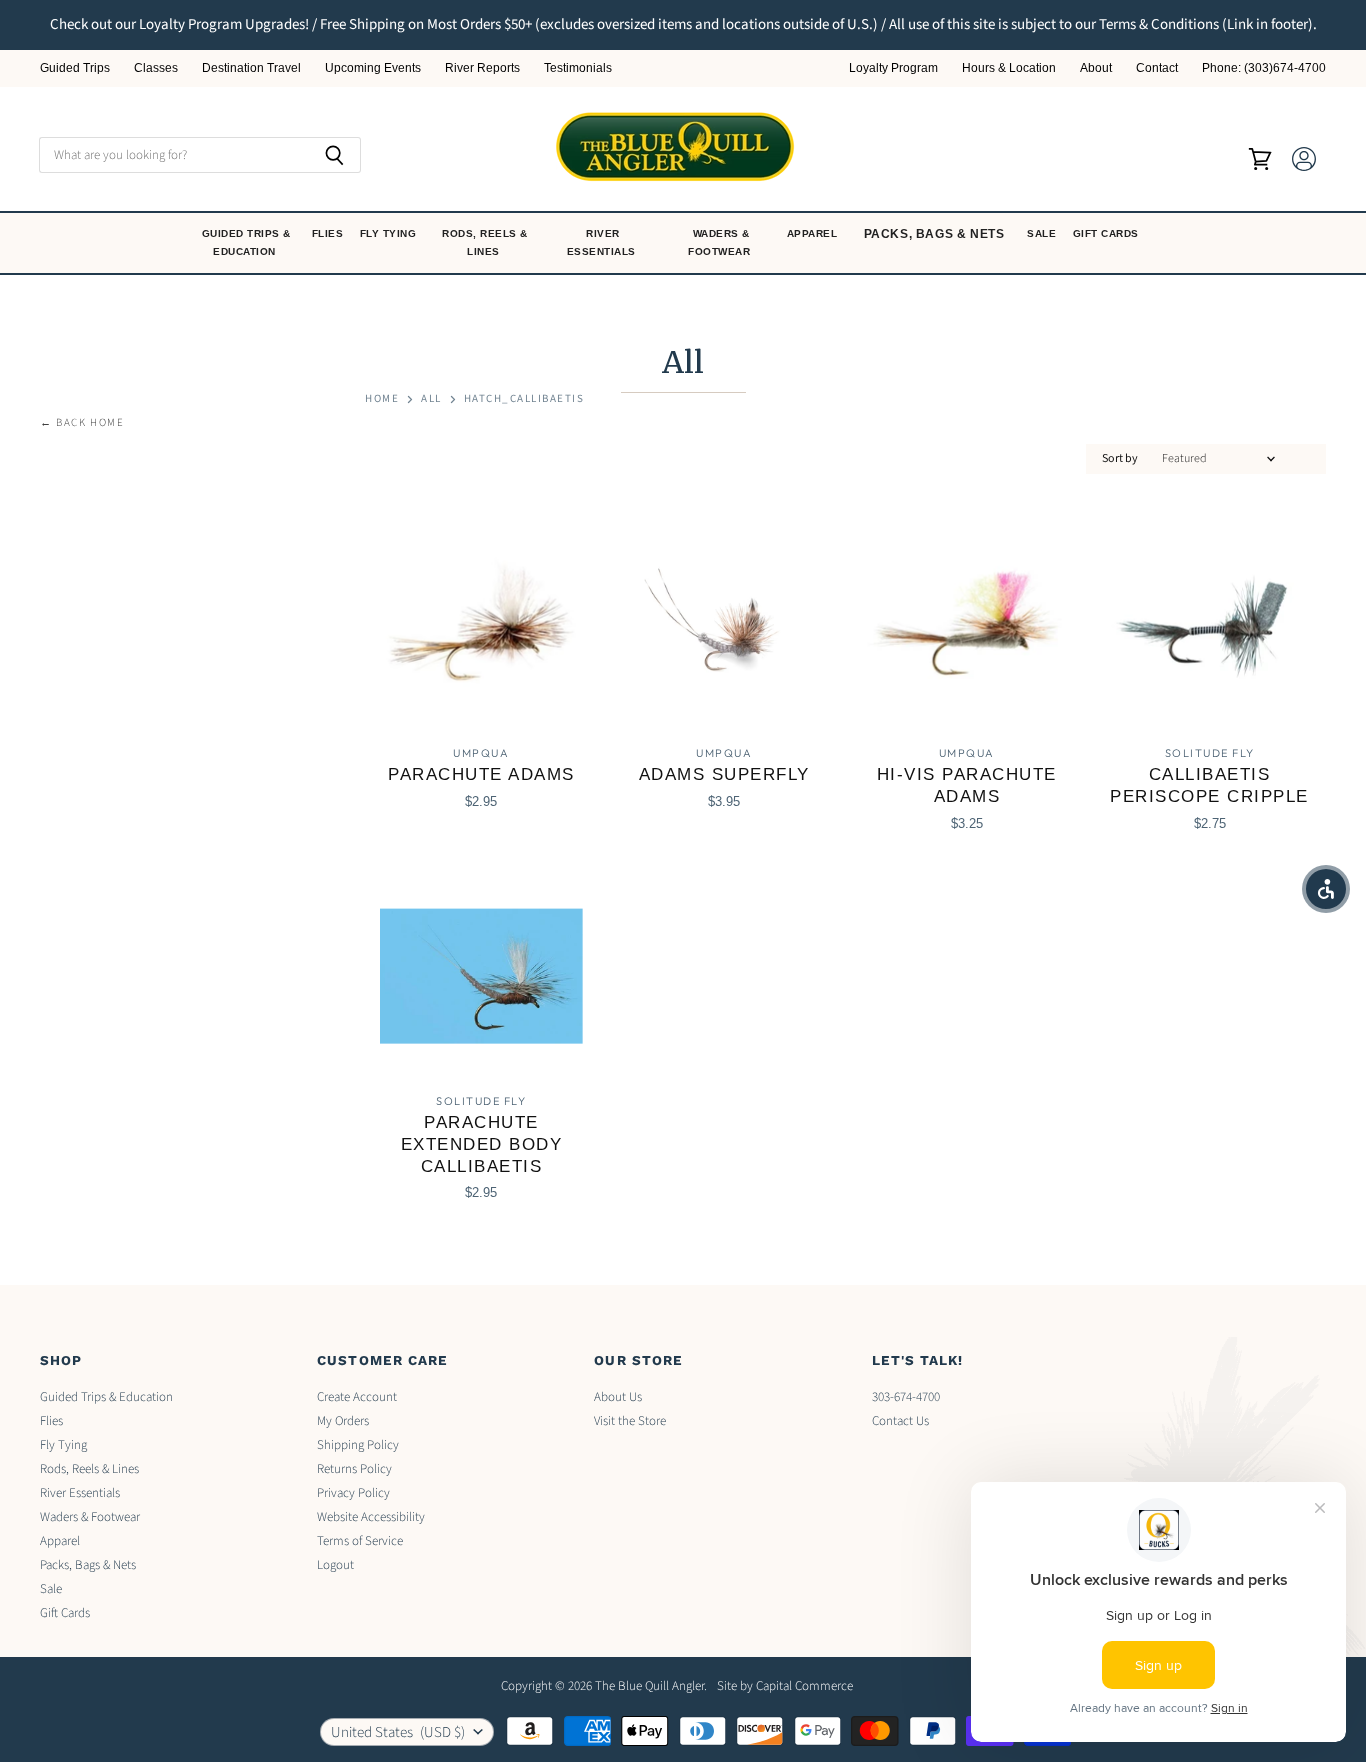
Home (382, 399)
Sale (1043, 233)
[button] (1326, 889)
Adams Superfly (724, 774)
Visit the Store (630, 1421)
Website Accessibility (371, 1517)
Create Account (357, 1397)
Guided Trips (75, 68)
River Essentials (603, 242)
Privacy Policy (353, 1493)
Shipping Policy (358, 1445)
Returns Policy (354, 1469)
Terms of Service (360, 1541)
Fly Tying (390, 233)
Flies (329, 233)
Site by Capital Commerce (785, 1686)
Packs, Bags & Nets (934, 234)
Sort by (1120, 459)
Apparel (814, 233)
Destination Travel (251, 68)
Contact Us (900, 1421)
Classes (156, 68)
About (1096, 68)
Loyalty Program (893, 68)
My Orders (343, 1421)
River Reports (482, 68)
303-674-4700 (906, 1397)
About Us (618, 1397)
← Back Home (82, 423)
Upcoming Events (373, 68)
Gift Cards (1108, 233)
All (431, 399)
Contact (1157, 68)
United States (398, 1732)
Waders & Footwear (721, 242)
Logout (335, 1565)
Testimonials (578, 68)
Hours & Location (1009, 68)
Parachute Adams (481, 774)
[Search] (334, 155)
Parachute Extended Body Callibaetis (482, 1144)
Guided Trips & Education (246, 242)
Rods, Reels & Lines (485, 242)
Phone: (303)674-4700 (1264, 68)
